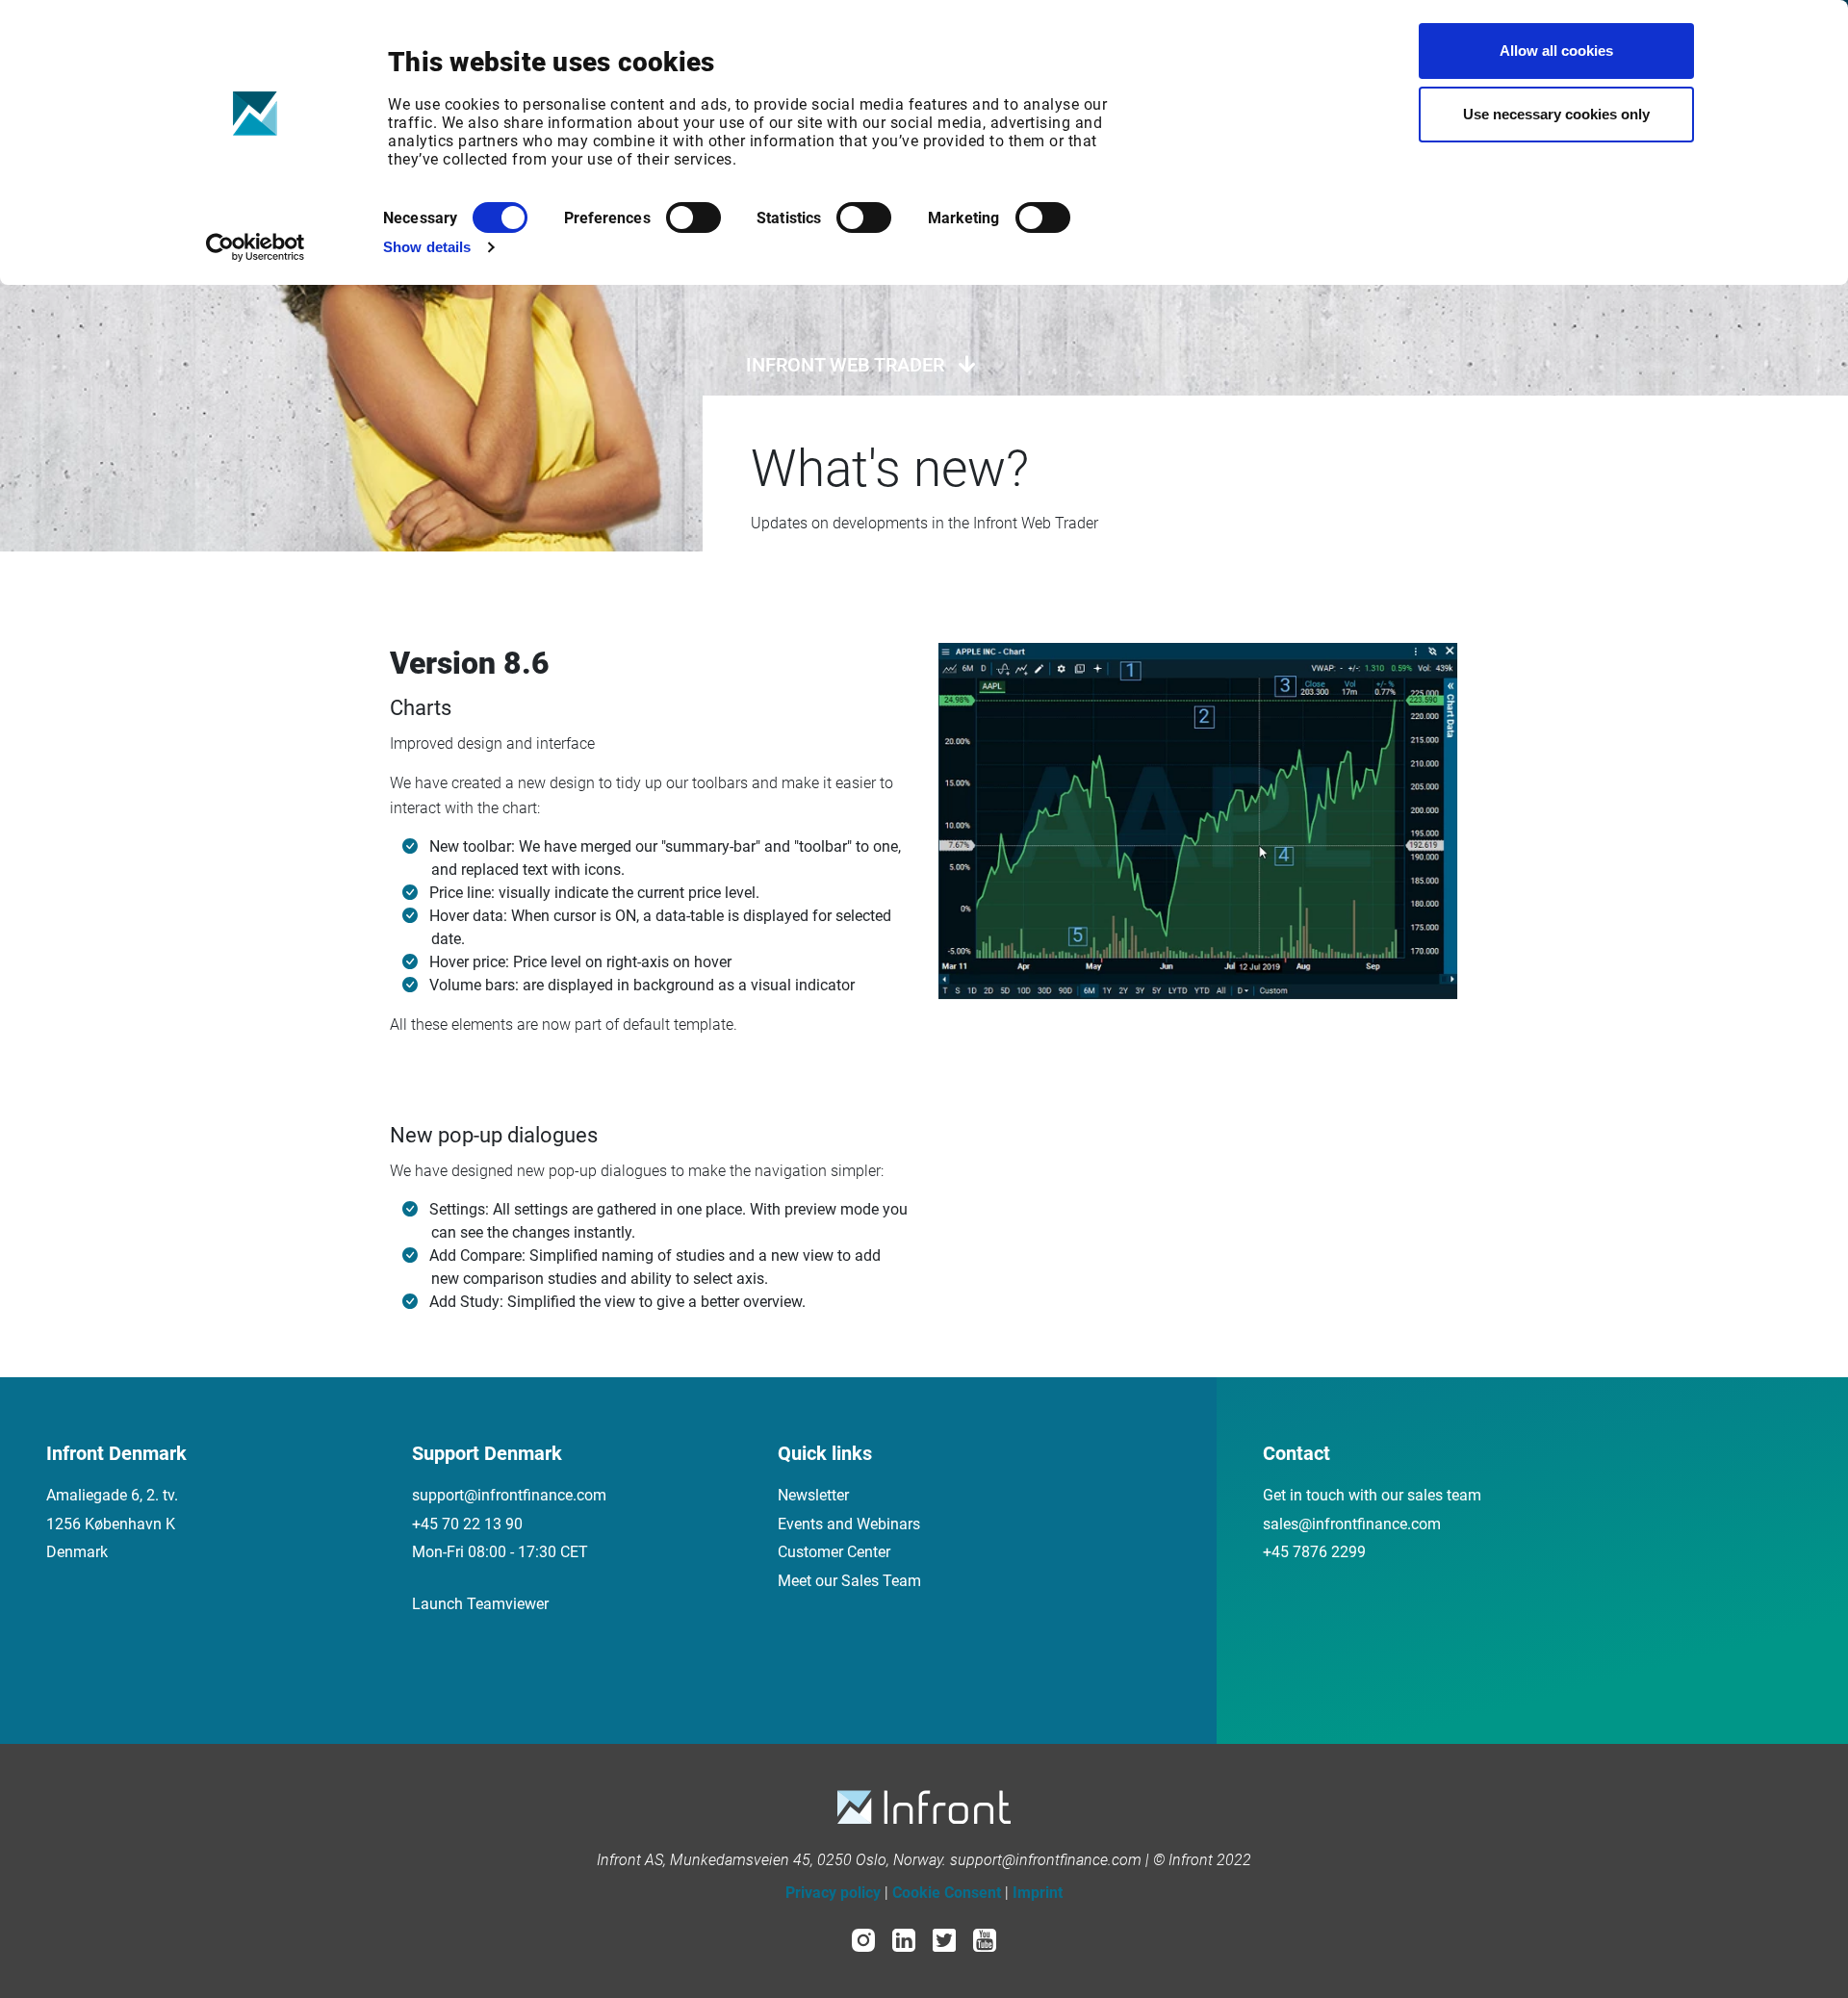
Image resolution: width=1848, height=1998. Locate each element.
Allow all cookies (1556, 51)
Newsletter (813, 1495)
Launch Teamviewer (480, 1604)
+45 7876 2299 (1314, 1552)
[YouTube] (985, 1939)
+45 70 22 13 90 (467, 1524)
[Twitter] (944, 1939)
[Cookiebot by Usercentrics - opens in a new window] (256, 247)
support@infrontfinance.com (509, 1495)
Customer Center (834, 1552)
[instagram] (863, 1939)
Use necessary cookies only (1556, 114)
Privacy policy (833, 1893)
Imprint (1038, 1893)
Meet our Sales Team (849, 1581)
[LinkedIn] (904, 1939)
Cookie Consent (947, 1893)
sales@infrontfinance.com (1352, 1524)
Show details (427, 247)
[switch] (693, 218)
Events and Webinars (849, 1524)
